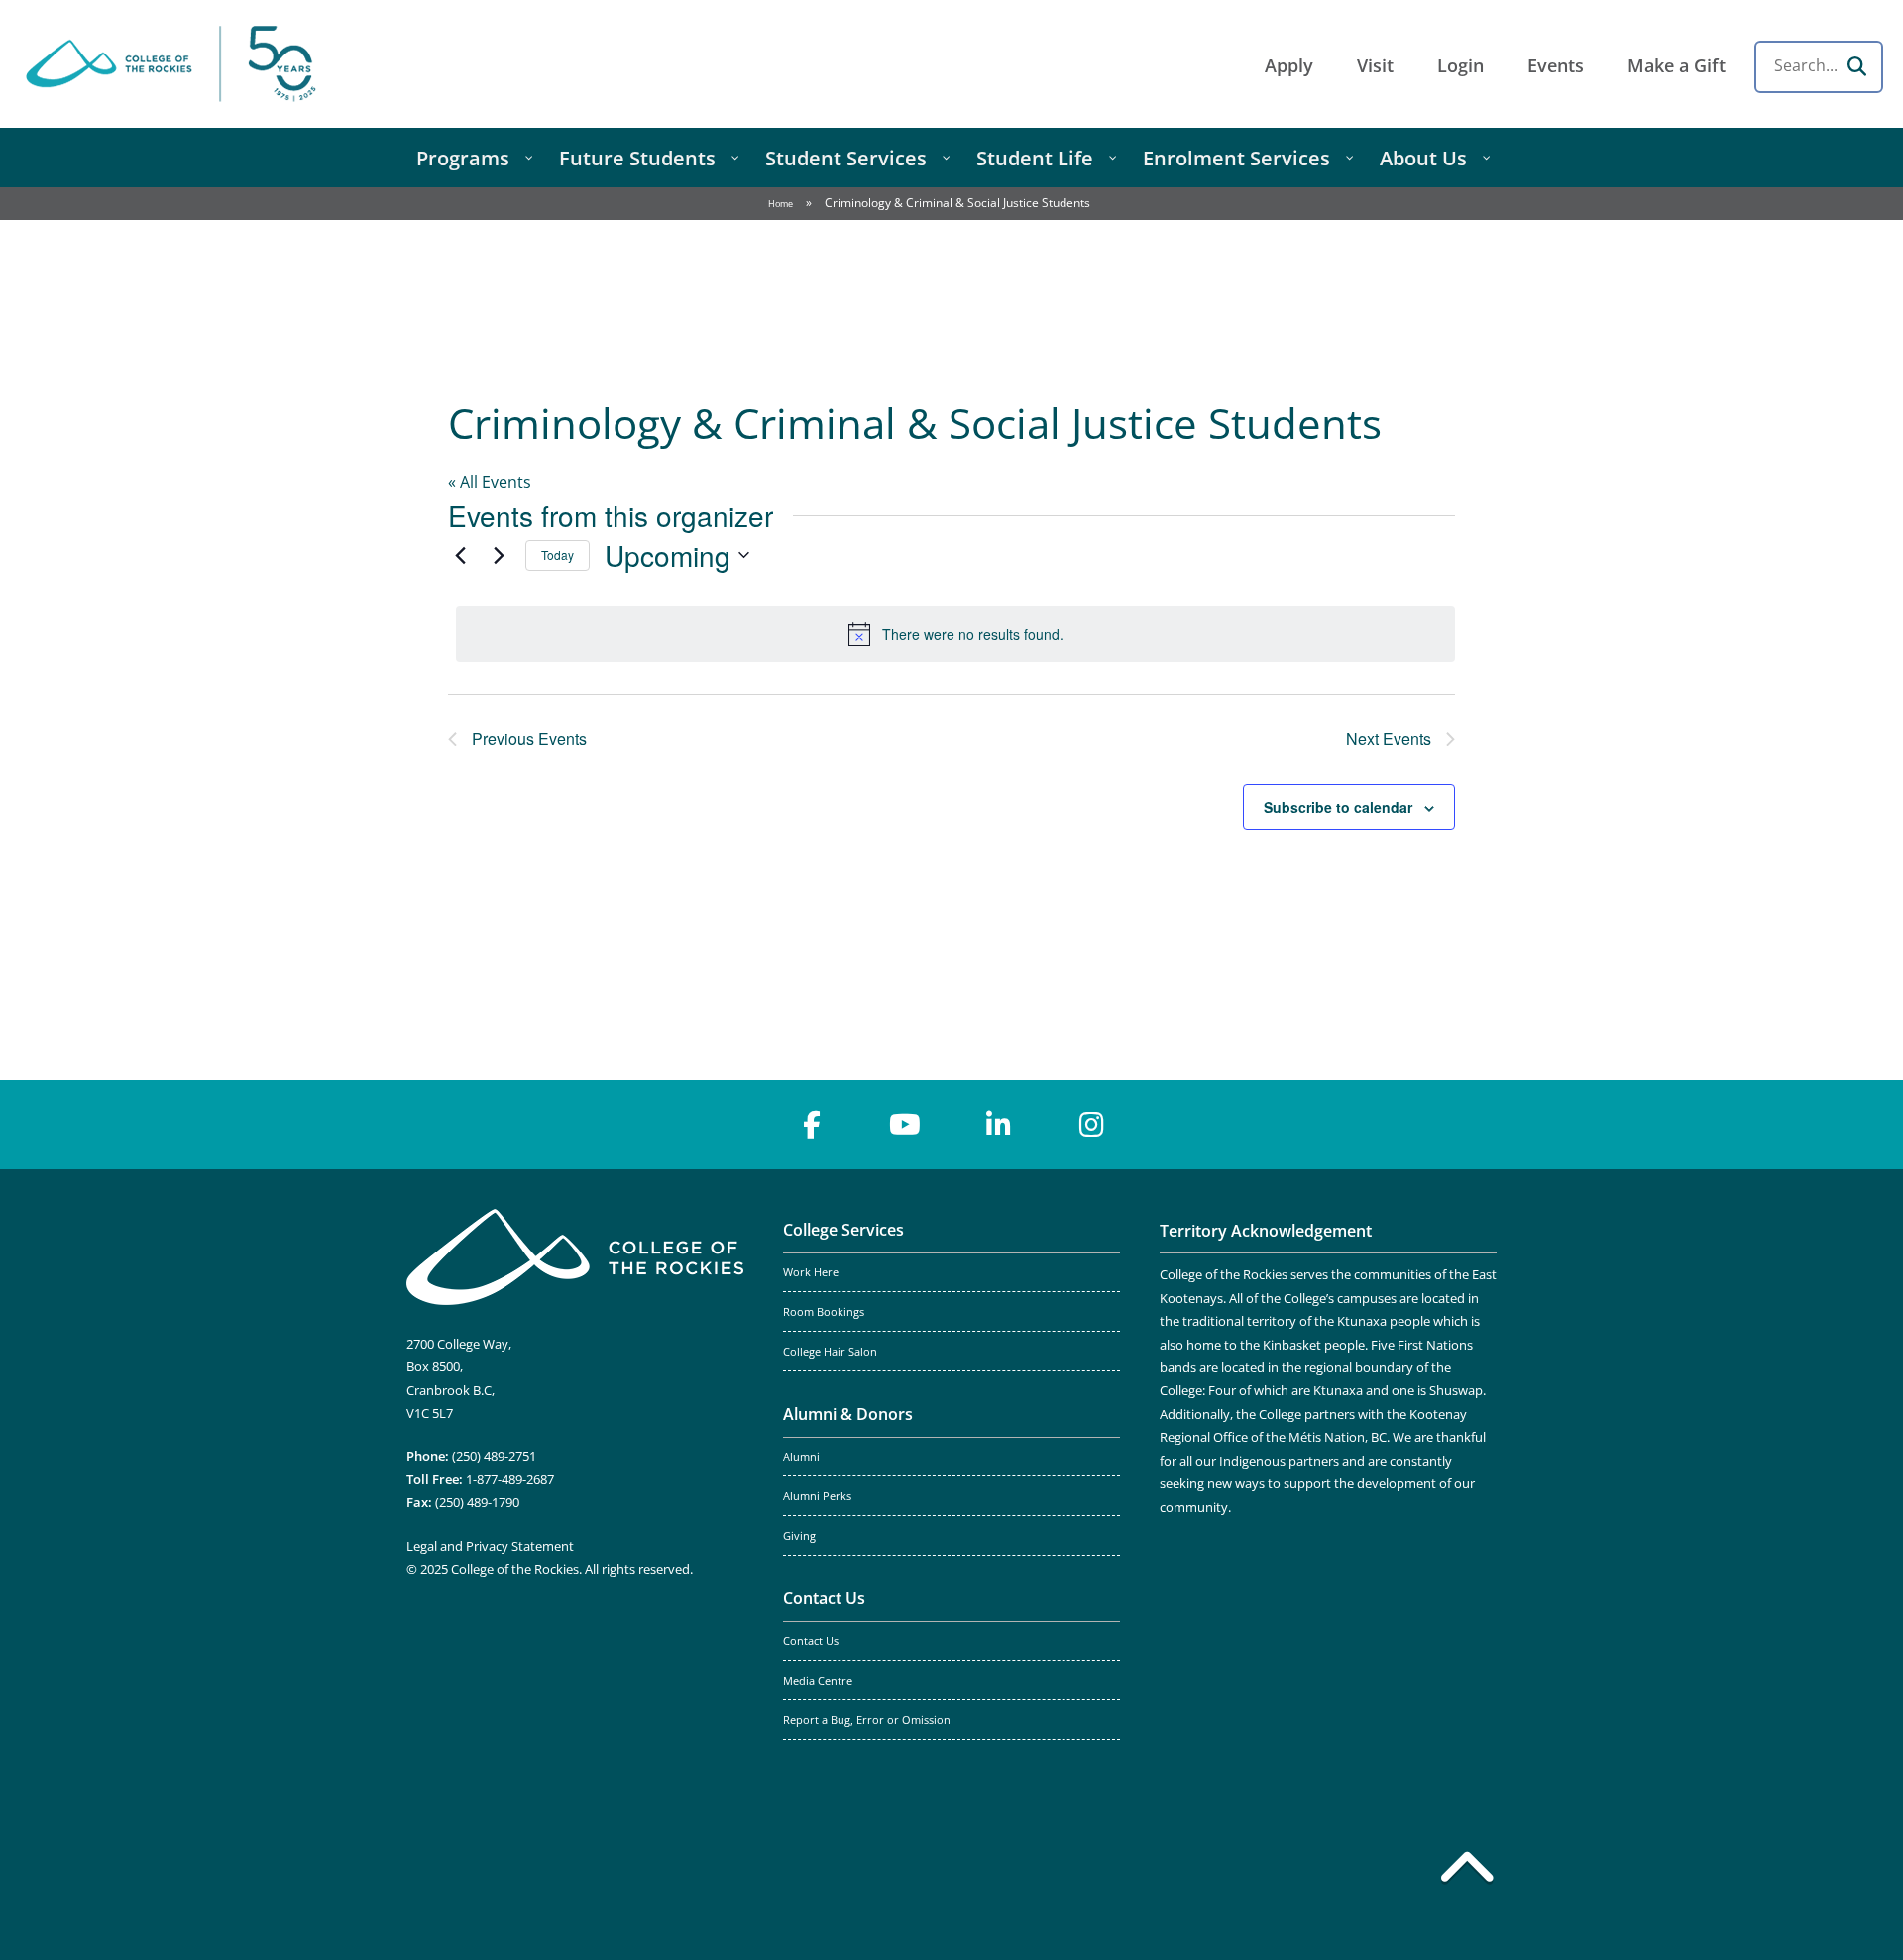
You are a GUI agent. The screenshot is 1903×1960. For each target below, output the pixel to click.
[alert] (955, 634)
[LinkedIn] (998, 1125)
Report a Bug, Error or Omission (867, 1720)
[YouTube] (905, 1125)
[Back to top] (1467, 1871)
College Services (843, 1230)
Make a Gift (1677, 65)
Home (781, 204)
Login (1460, 65)
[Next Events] (499, 555)
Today (558, 554)
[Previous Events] (460, 555)
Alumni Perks (817, 1496)
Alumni (801, 1457)
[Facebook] (812, 1125)
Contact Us (824, 1598)
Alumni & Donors (848, 1414)
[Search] (1856, 66)
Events (1556, 65)
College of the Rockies (174, 64)
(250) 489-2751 (494, 1456)
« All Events (490, 482)
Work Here (811, 1272)
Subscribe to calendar (1338, 807)
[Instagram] (1091, 1125)
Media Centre (818, 1681)
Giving (799, 1536)
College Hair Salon (830, 1352)
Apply (1289, 65)
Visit (1375, 65)
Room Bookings (824, 1312)
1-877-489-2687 (510, 1479)
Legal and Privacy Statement (490, 1546)
